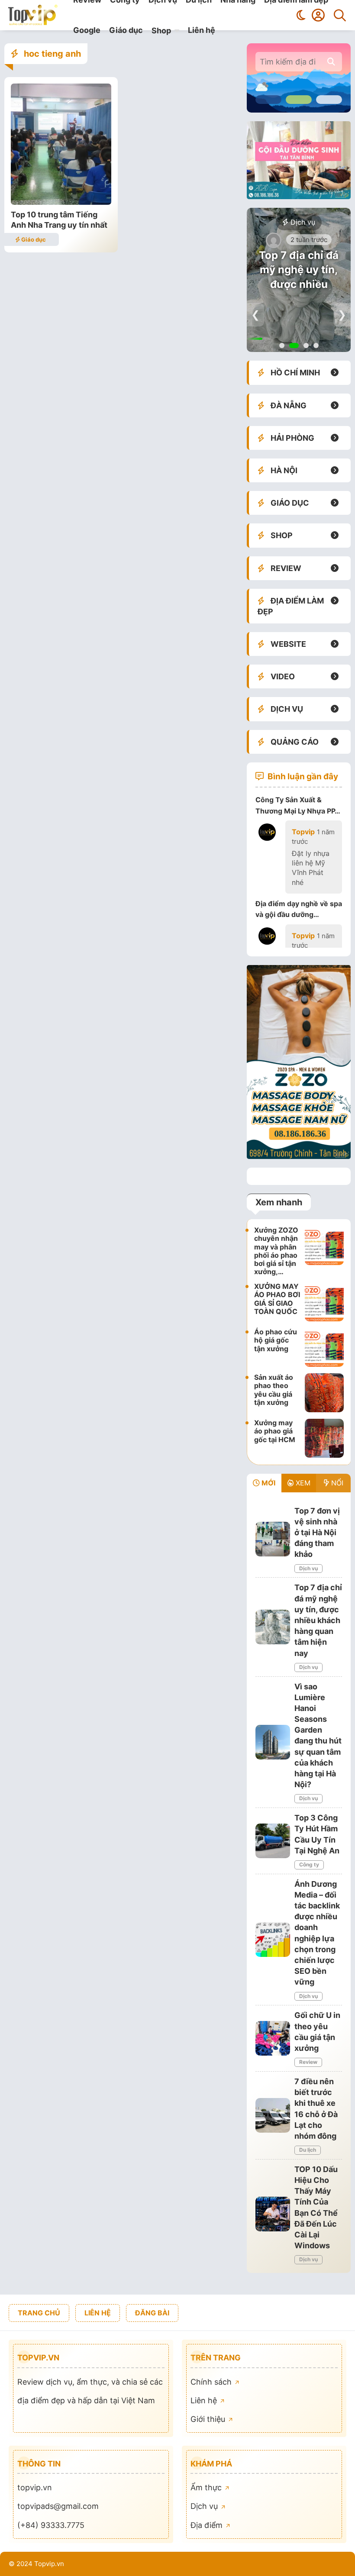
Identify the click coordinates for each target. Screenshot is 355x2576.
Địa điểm (208, 2525)
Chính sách (212, 2382)
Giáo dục (126, 30)
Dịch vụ (302, 222)
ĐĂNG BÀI (152, 2313)
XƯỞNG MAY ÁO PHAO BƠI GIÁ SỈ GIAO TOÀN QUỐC (277, 1299)
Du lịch (308, 2150)
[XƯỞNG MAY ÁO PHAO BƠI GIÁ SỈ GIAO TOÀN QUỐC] (324, 1302)
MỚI (268, 1483)
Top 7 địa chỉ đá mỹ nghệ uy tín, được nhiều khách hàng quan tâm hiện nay (299, 284)
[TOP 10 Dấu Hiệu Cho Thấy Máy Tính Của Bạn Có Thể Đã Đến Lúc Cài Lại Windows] (273, 2214)
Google (87, 30)
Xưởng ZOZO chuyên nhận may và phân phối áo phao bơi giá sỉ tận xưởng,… (276, 1251)
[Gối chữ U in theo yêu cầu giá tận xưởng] (273, 2038)
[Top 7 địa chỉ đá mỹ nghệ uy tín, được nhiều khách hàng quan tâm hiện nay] (273, 1627)
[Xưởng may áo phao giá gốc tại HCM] (324, 1438)
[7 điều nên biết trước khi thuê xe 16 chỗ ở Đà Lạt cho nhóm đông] (273, 2115)
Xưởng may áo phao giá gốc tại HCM (275, 1431)
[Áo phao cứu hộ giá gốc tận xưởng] (324, 1347)
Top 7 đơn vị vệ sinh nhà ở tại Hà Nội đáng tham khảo (317, 1533)
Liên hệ (202, 30)
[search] (331, 62)
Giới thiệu (209, 2419)
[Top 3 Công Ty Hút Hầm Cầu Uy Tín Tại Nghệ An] (273, 1841)
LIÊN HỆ (98, 2313)
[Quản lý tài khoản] (318, 15)
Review (308, 2062)
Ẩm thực (207, 2487)
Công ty (309, 1864)
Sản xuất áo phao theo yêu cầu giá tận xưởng (274, 1390)
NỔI (336, 1483)
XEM (302, 1483)
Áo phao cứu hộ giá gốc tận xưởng (276, 1340)
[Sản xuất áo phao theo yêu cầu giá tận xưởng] (324, 1393)
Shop (161, 31)
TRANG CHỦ (39, 2313)
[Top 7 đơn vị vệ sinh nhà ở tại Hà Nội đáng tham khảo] (273, 1539)
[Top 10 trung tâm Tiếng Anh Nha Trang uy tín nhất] (61, 202)
